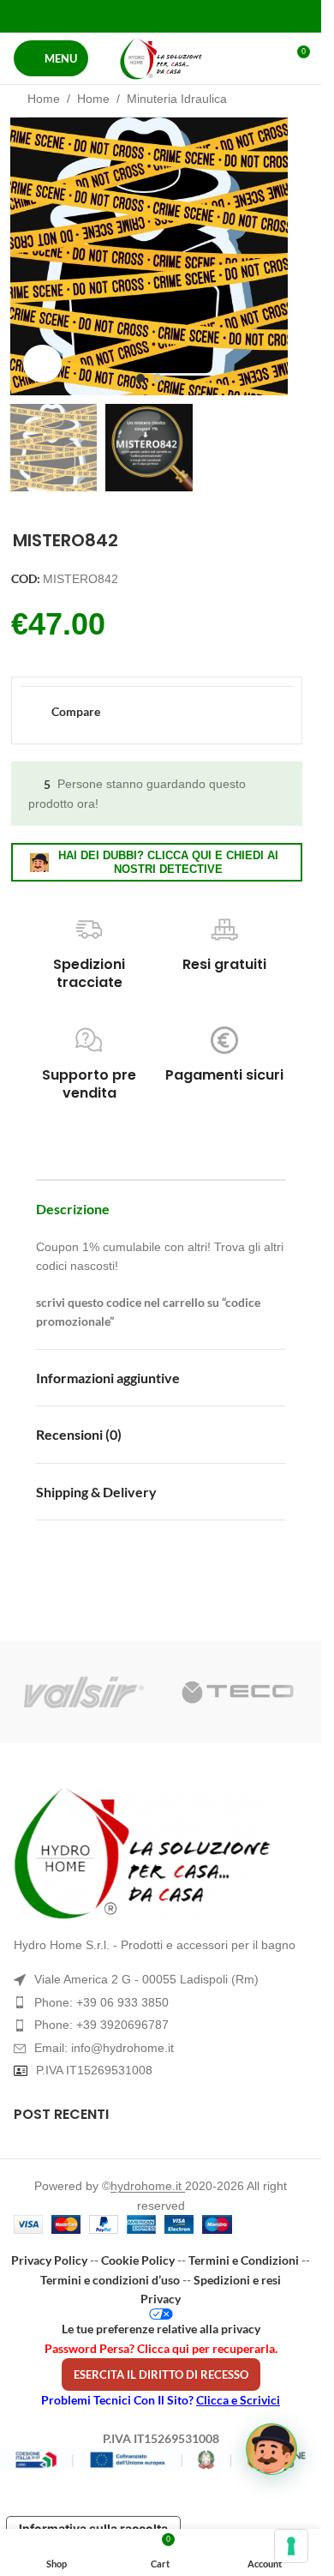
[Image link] (161, 1853)
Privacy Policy (49, 2260)
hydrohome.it (148, 2186)
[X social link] (139, 16)
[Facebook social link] (117, 16)
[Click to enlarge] (42, 364)
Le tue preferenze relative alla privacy (161, 2329)
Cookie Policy (138, 2260)
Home (44, 99)
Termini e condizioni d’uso (110, 2280)
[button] (27, 256)
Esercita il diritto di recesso (161, 2374)
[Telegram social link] (203, 16)
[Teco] (238, 1692)
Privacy (161, 2299)
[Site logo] (161, 58)
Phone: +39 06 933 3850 (101, 2002)
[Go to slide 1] (140, 378)
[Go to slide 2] (158, 378)
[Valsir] (84, 1692)
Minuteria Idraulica (177, 99)
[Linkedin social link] (182, 16)
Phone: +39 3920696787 (101, 2025)
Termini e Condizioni (244, 2260)
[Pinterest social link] (161, 16)
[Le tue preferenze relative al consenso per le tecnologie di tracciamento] (291, 2546)
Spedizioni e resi (237, 2280)
